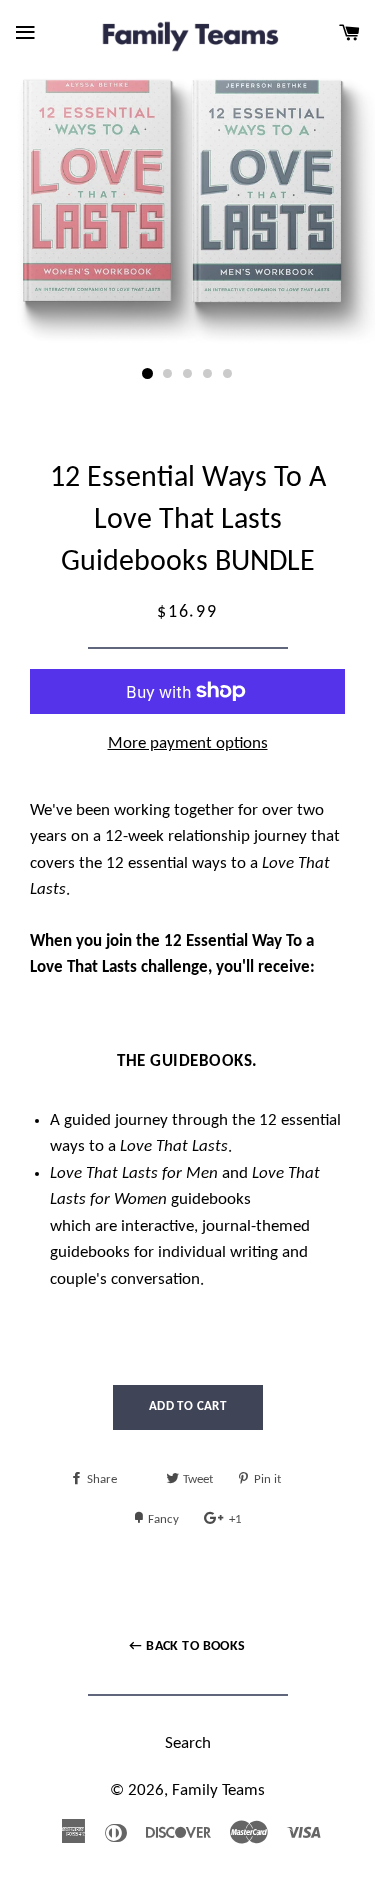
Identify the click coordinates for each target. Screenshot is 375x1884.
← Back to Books (187, 1646)
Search (188, 1743)
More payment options (188, 743)
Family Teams (218, 1790)
